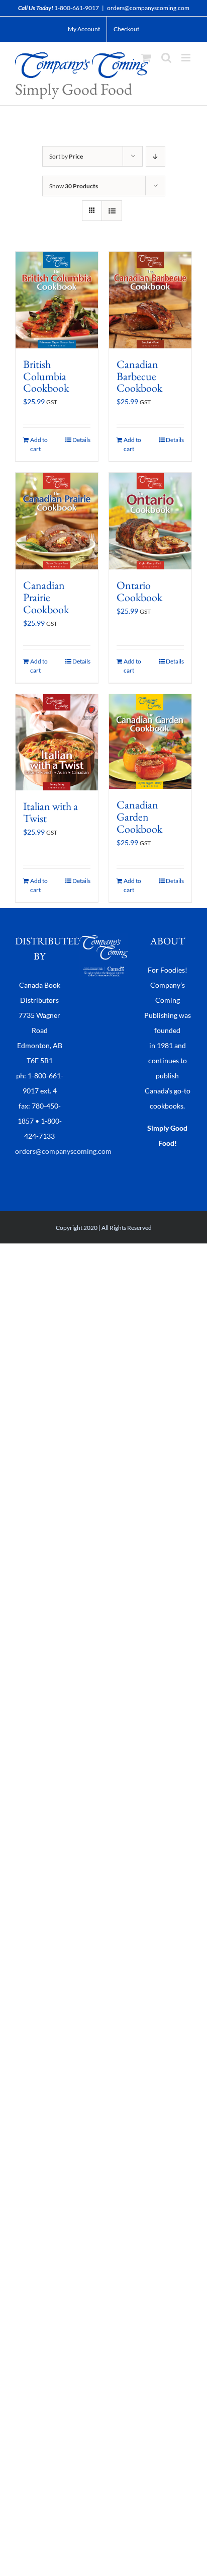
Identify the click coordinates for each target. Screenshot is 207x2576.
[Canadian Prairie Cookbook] (57, 521)
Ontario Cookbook (139, 591)
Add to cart (39, 444)
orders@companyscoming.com (148, 8)
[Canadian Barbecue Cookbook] (150, 300)
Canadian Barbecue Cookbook (139, 376)
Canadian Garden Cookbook (139, 817)
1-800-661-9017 (77, 8)
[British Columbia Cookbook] (57, 300)
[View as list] (112, 211)
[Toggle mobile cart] (146, 58)
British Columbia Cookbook (46, 376)
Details (81, 440)
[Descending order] (156, 156)
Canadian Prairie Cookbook (46, 597)
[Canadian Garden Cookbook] (150, 742)
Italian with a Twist (50, 812)
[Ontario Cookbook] (150, 521)
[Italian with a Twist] (57, 742)
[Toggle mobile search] (166, 58)
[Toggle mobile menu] (187, 58)
